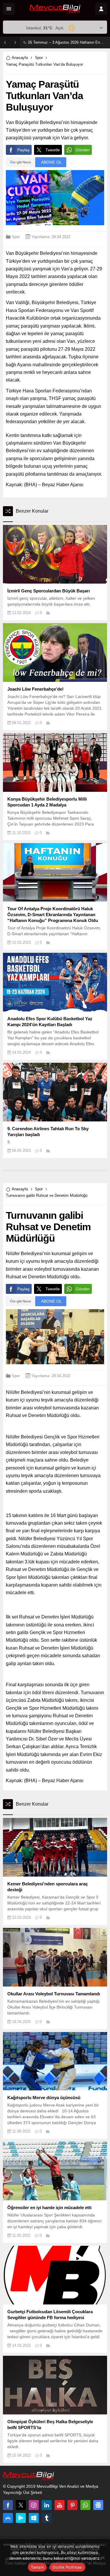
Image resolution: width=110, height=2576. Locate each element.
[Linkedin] (47, 2505)
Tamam (37, 2567)
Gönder (83, 150)
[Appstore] (8, 2518)
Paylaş (23, 150)
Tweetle (53, 150)
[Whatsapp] (85, 2505)
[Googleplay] (21, 2518)
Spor (39, 58)
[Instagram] (34, 2505)
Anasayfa (20, 58)
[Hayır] (103, 2558)
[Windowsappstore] (34, 2518)
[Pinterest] (72, 2505)
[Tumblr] (47, 2518)
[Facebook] (8, 2505)
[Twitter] (21, 2505)
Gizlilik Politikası (67, 2567)
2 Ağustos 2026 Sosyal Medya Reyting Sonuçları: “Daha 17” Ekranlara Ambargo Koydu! (67, 42)
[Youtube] (60, 2505)
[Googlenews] (98, 2505)
